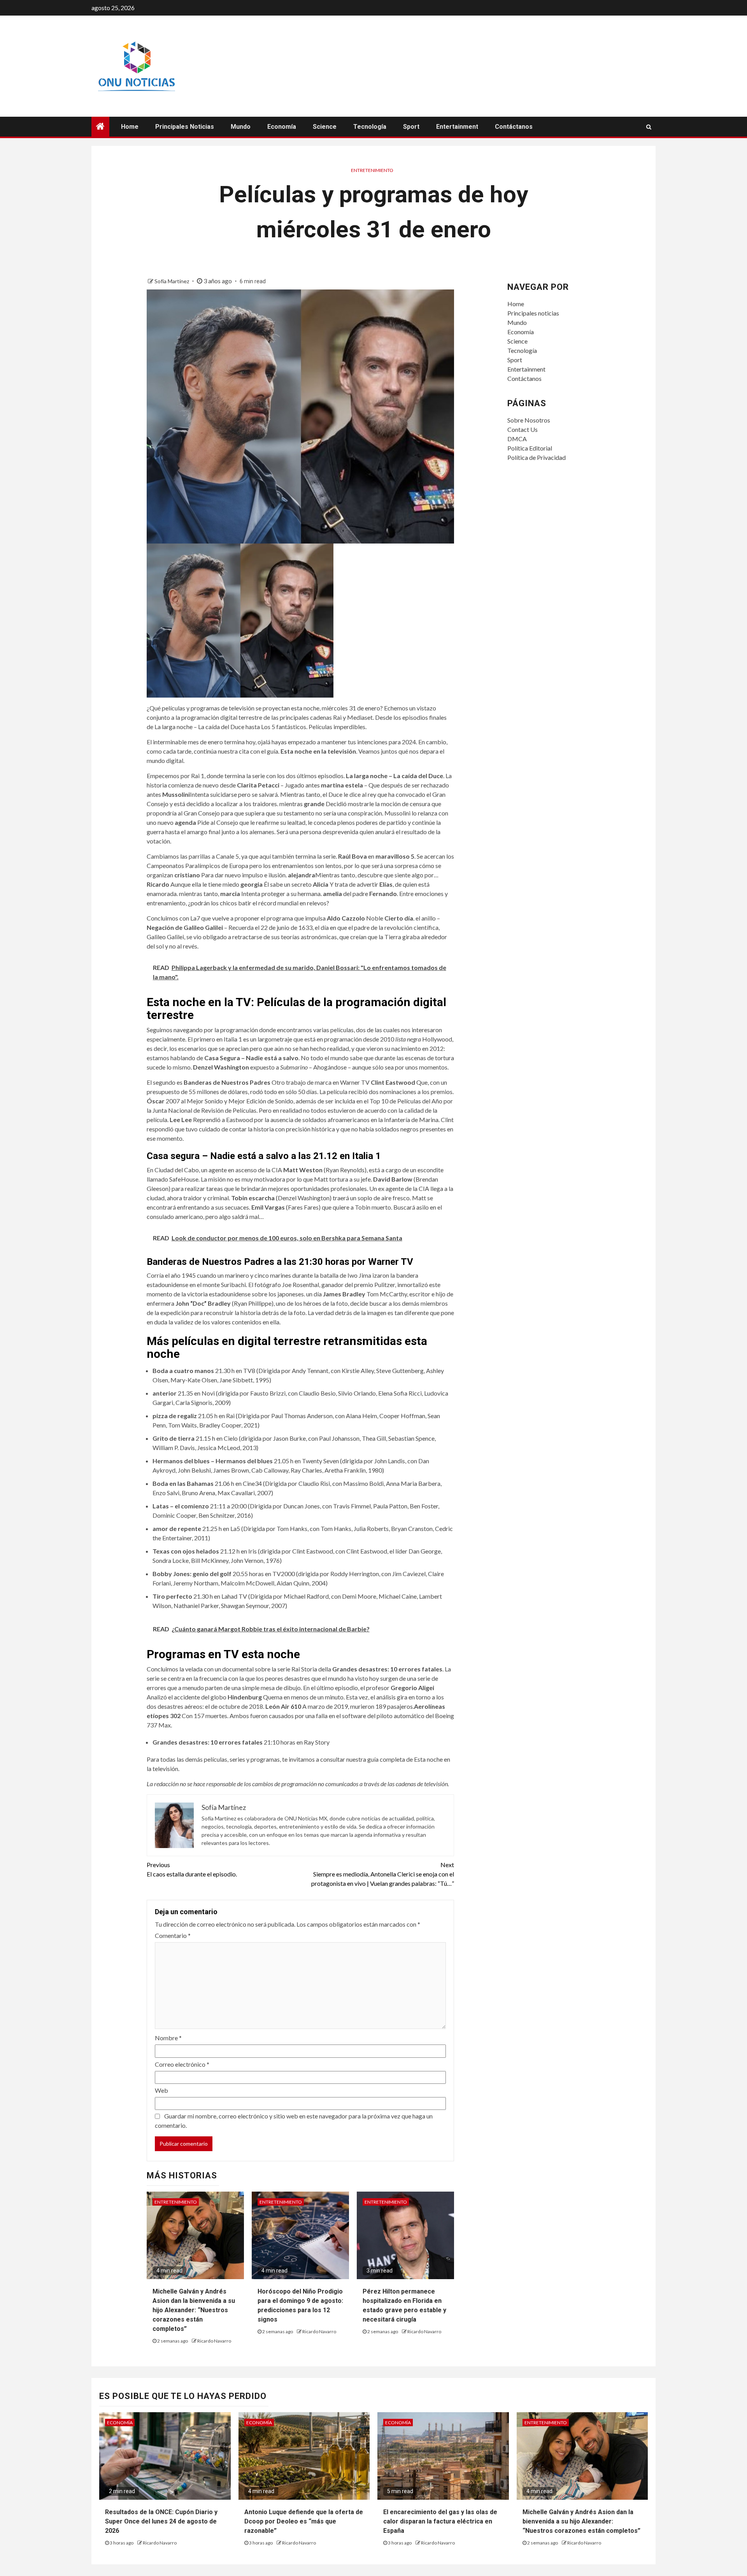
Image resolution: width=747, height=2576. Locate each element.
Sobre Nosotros (529, 420)
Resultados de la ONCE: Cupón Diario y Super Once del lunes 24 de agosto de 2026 (161, 2521)
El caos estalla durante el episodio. (192, 1869)
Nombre (168, 2038)
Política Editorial (530, 448)
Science (325, 127)
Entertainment (457, 127)
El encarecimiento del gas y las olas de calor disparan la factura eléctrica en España (440, 2521)
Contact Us (523, 429)
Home (130, 127)
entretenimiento (372, 170)
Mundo (241, 127)
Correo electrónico (182, 2064)
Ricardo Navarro (214, 2341)
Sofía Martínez (172, 281)
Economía (282, 127)
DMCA (517, 439)
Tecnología (370, 127)
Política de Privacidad (537, 457)
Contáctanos (514, 127)
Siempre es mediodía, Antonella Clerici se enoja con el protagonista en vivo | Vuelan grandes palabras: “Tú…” (383, 1874)
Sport (411, 127)
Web (161, 2090)
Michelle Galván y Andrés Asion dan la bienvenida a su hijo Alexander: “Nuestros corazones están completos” (194, 2310)
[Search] (649, 127)
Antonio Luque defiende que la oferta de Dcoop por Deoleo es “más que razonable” (304, 2521)
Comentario (173, 1935)
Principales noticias (185, 127)
